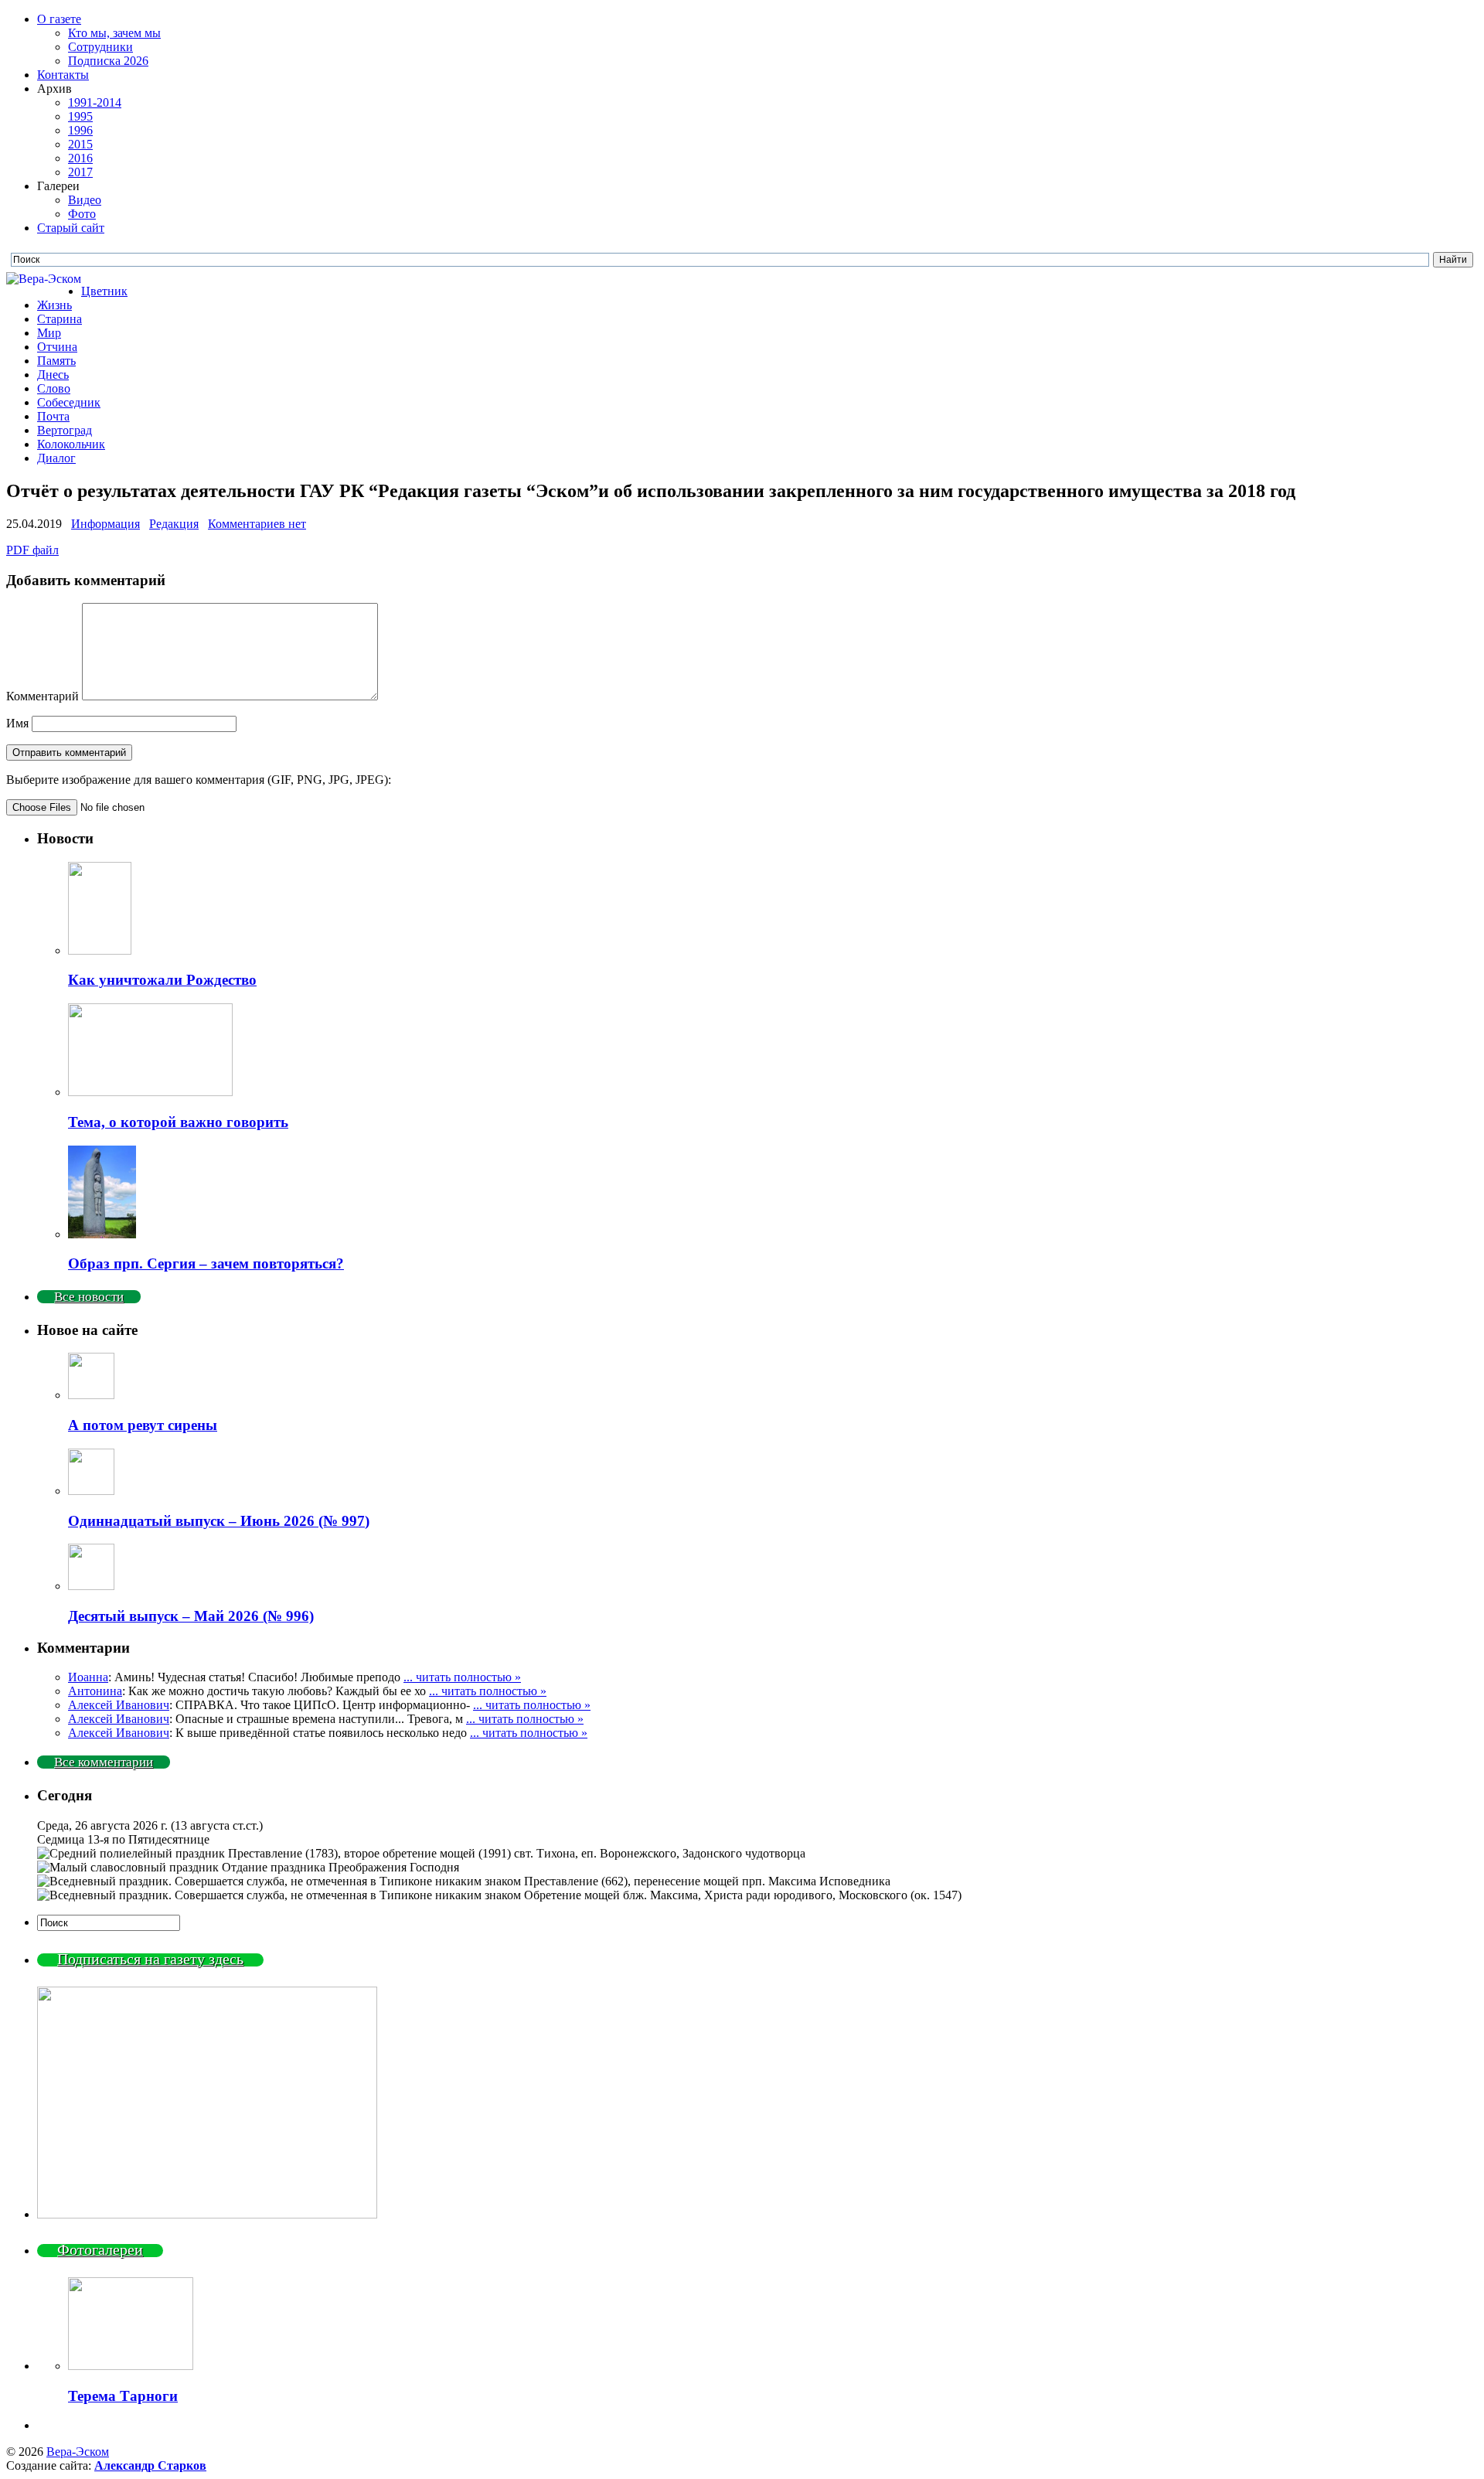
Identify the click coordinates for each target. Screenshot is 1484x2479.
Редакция (174, 524)
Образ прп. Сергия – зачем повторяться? (206, 1263)
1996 (80, 130)
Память (56, 361)
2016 (80, 158)
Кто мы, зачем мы (114, 33)
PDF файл (32, 550)
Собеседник (69, 402)
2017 (80, 172)
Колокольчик (71, 444)
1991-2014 (95, 102)
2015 (80, 144)
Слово (54, 388)
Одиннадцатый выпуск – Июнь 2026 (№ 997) (219, 1521)
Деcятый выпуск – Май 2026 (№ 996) (191, 1616)
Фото (82, 214)
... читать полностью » (462, 1677)
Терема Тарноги (123, 2396)
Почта (53, 416)
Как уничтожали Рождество (162, 980)
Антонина (95, 1691)
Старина (60, 319)
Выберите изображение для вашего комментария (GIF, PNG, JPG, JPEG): (199, 780)
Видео (85, 200)
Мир (49, 333)
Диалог (56, 458)
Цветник (104, 291)
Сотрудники (100, 47)
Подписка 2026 (108, 61)
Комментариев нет (257, 524)
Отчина (57, 347)
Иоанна (88, 1677)
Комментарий (43, 696)
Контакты (63, 75)
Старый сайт (71, 228)
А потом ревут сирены (143, 1425)
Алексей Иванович (119, 1705)
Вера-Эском (78, 2452)
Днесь (53, 375)
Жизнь (54, 305)
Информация (106, 524)
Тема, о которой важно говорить (178, 1122)
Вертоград (65, 430)
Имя (17, 723)
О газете (59, 19)
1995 (80, 116)
